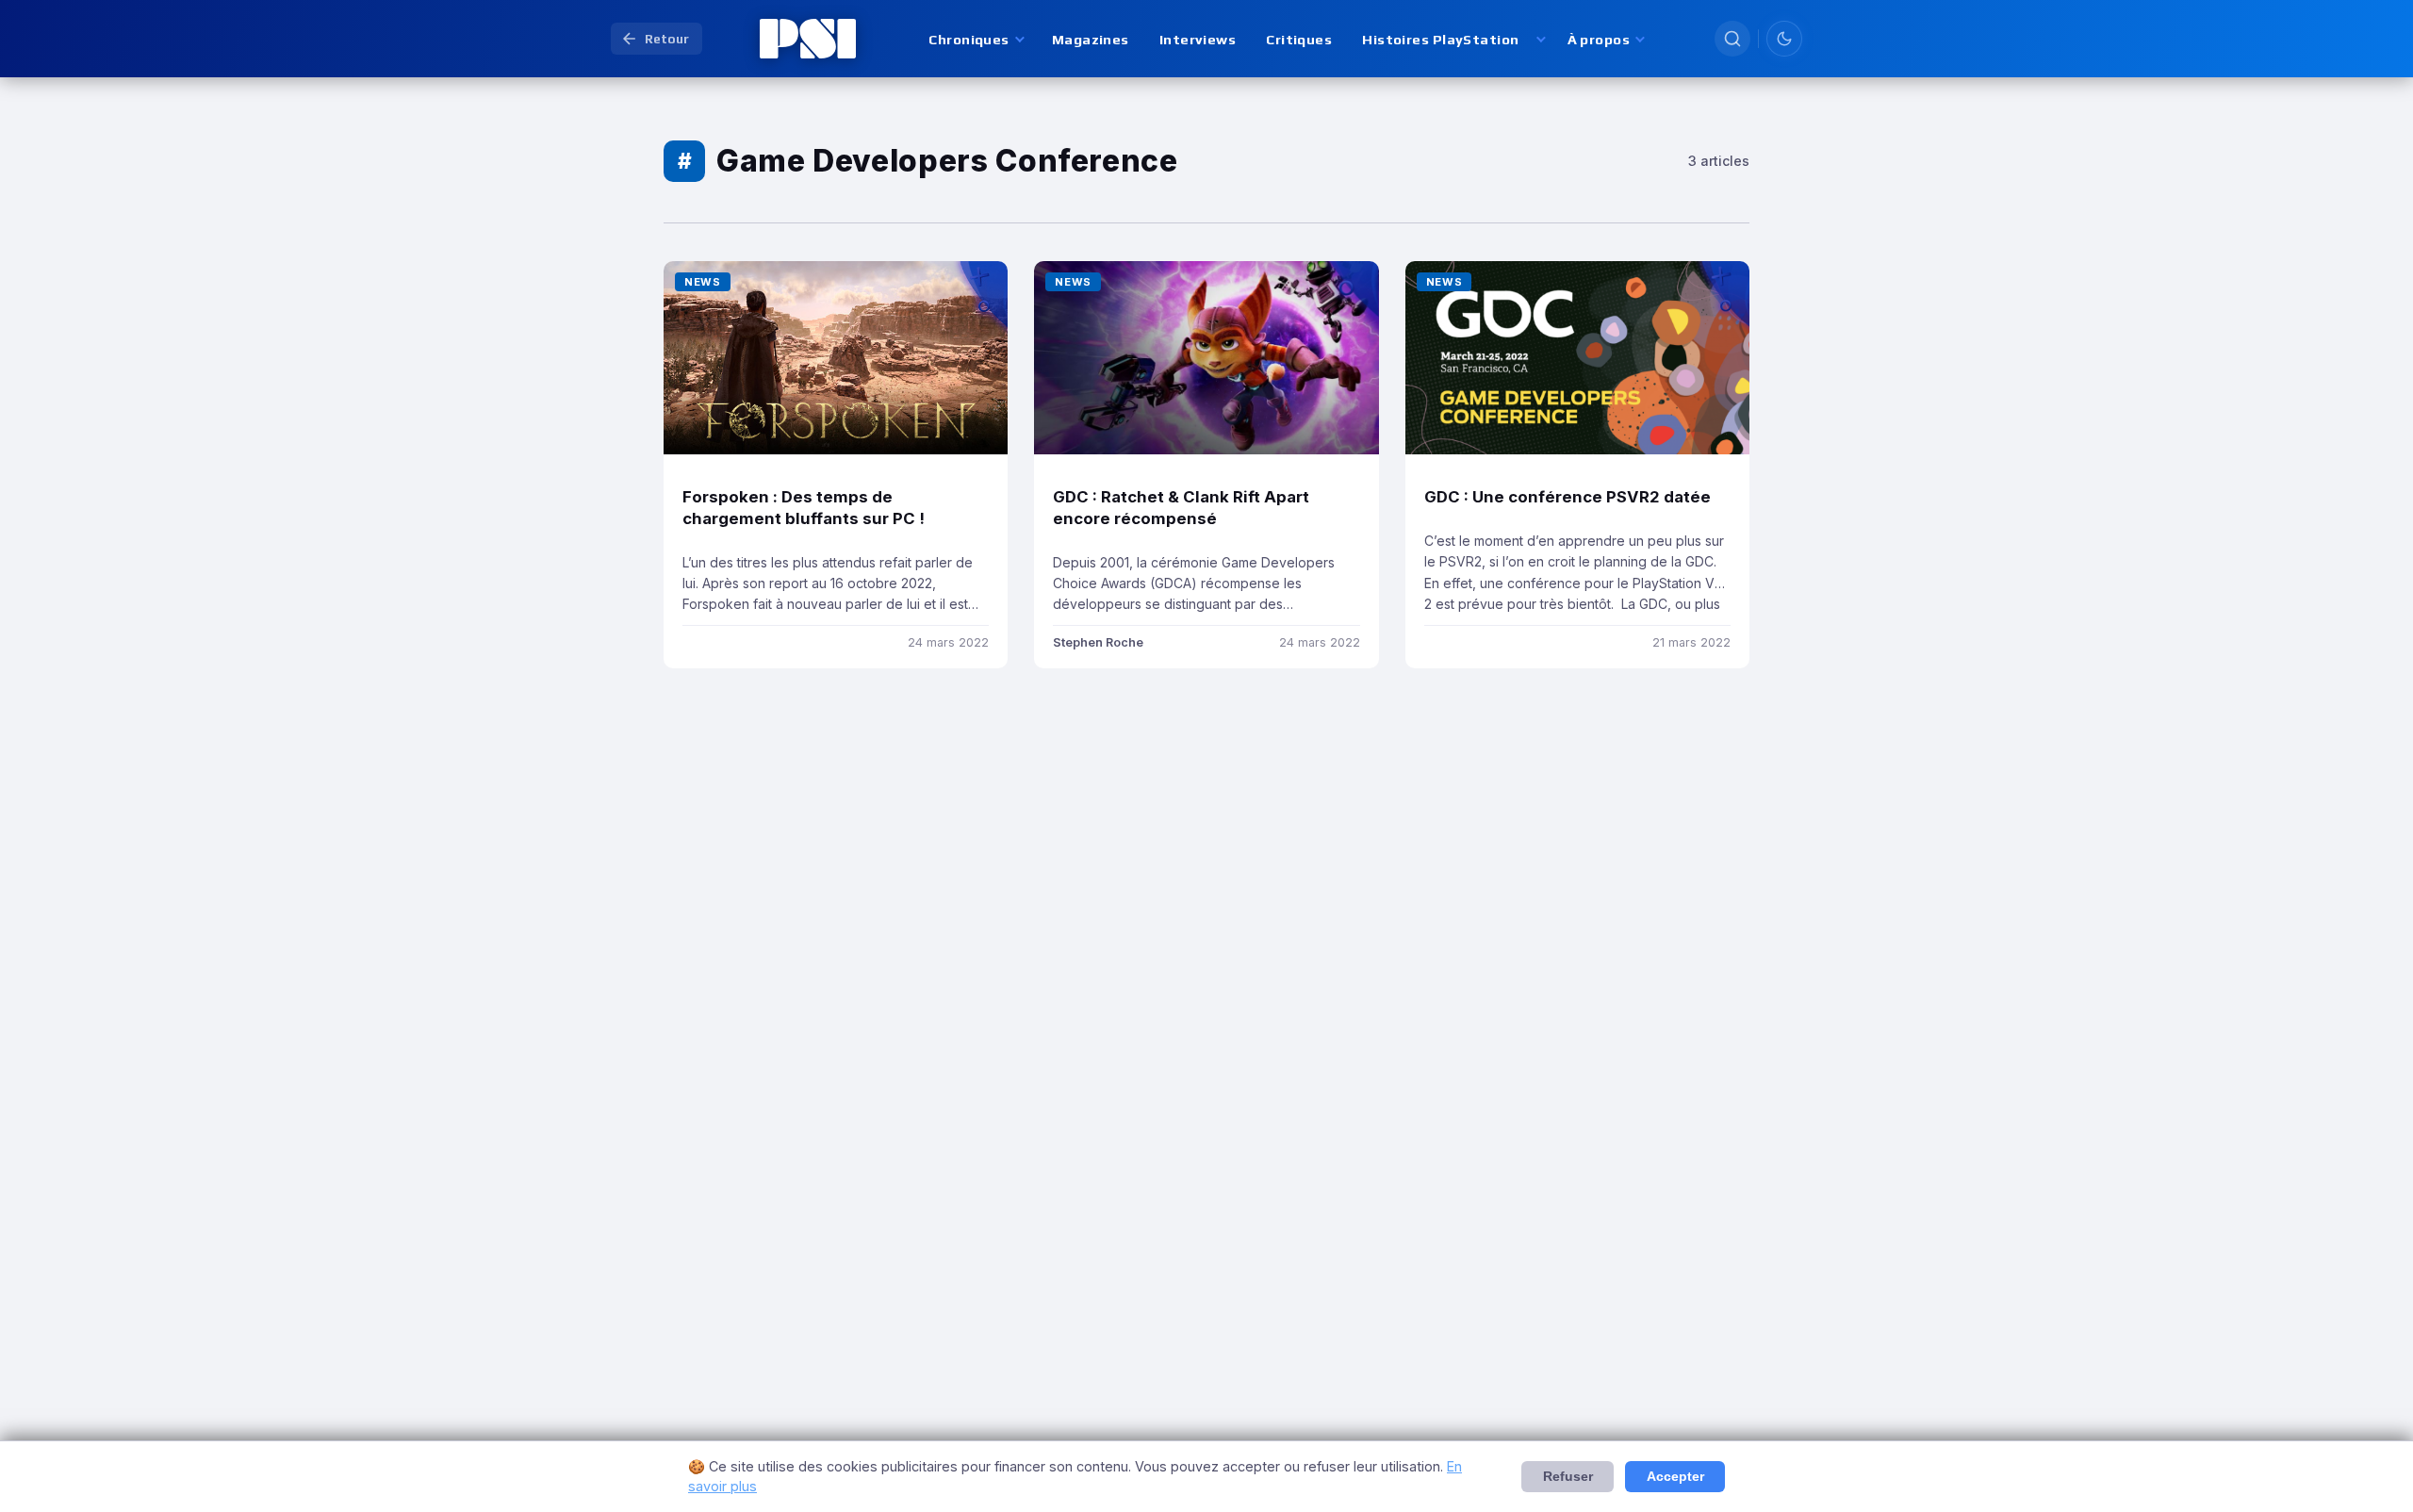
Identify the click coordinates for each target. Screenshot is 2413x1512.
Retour (667, 39)
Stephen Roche (1098, 642)
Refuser (1568, 1477)
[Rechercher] (1732, 39)
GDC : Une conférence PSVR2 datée (1569, 497)
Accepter (1675, 1477)
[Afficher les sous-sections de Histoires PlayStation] (1540, 39)
